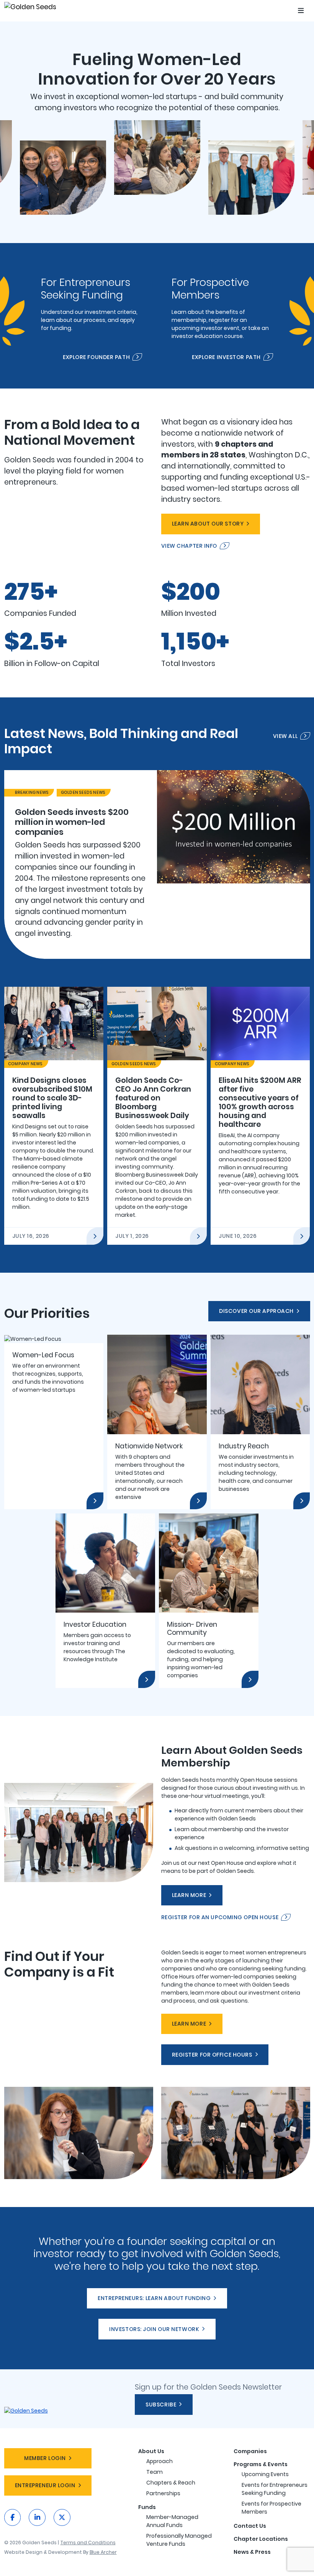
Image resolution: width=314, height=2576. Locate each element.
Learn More (189, 1895)
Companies (250, 2451)
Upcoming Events (265, 2474)
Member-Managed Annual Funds (172, 2521)
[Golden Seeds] (36, 7)
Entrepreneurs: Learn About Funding (154, 2298)
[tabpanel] (157, 864)
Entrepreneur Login (45, 2485)
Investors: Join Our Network (154, 2329)
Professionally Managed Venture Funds (179, 2540)
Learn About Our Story (208, 524)
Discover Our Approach (256, 1311)
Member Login (45, 2458)
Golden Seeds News (83, 793)
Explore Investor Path (226, 357)
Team (155, 2472)
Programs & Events (261, 2464)
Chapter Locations (261, 2539)
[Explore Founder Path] (92, 316)
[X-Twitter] (62, 2517)
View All (285, 736)
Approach (159, 2461)
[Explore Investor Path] (222, 316)
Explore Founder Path (96, 357)
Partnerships (163, 2493)
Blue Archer (103, 2552)
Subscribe (161, 2405)
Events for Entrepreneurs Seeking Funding (275, 2489)
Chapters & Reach (171, 2483)
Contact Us (250, 2526)
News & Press (252, 2552)
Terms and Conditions (88, 2543)
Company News (25, 1064)
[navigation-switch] (301, 11)
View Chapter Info (189, 546)
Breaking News (32, 793)
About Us (151, 2451)
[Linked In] (37, 2517)
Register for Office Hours (212, 2055)
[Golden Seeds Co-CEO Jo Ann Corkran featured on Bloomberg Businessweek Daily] (157, 1116)
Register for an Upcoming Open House (220, 1917)
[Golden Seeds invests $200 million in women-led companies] (157, 864)
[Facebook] (13, 2517)
